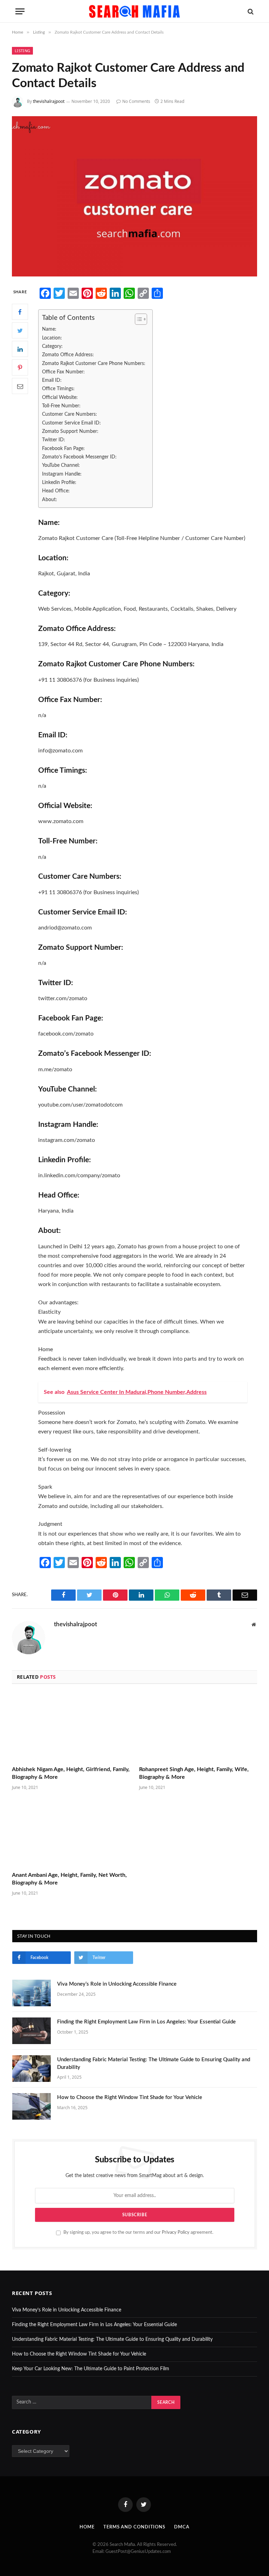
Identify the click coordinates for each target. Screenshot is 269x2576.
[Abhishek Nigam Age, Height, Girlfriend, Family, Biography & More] (71, 1727)
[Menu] (20, 11)
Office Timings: (58, 389)
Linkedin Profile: (59, 482)
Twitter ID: (54, 440)
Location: (52, 338)
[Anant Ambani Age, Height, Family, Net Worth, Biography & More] (71, 1833)
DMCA (182, 2527)
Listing (22, 51)
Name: (49, 329)
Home (87, 2527)
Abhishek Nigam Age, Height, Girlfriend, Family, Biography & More (71, 1773)
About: (50, 500)
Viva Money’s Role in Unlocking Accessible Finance (117, 1984)
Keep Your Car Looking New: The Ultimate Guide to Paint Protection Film (91, 2369)
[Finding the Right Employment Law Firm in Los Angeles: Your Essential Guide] (32, 2031)
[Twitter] (20, 330)
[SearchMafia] (134, 11)
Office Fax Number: (63, 372)
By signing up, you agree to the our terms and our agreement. (138, 2232)
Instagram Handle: (62, 474)
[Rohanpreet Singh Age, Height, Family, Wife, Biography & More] (198, 1727)
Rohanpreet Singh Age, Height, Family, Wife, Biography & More (194, 1773)
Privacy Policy (176, 2232)
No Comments (136, 101)
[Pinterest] (20, 367)
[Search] (250, 11)
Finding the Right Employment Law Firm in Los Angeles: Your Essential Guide (146, 2022)
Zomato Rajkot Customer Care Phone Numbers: (94, 363)
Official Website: (60, 397)
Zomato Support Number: (70, 431)
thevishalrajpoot (49, 101)
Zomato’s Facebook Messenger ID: (79, 457)
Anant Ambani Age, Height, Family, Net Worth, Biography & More (69, 1879)
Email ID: (52, 380)
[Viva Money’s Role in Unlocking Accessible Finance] (32, 1993)
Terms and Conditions (134, 2527)
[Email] (20, 386)
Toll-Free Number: (61, 406)
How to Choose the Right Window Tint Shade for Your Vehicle (130, 2097)
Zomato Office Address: (68, 355)
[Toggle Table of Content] (137, 319)
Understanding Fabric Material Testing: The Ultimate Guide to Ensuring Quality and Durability (154, 2063)
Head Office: (56, 491)
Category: (52, 346)
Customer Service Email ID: (71, 423)
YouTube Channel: (61, 465)
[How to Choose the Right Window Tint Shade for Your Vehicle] (32, 2106)
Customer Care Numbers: (70, 414)
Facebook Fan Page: (63, 448)
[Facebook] (20, 312)
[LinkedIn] (20, 349)
